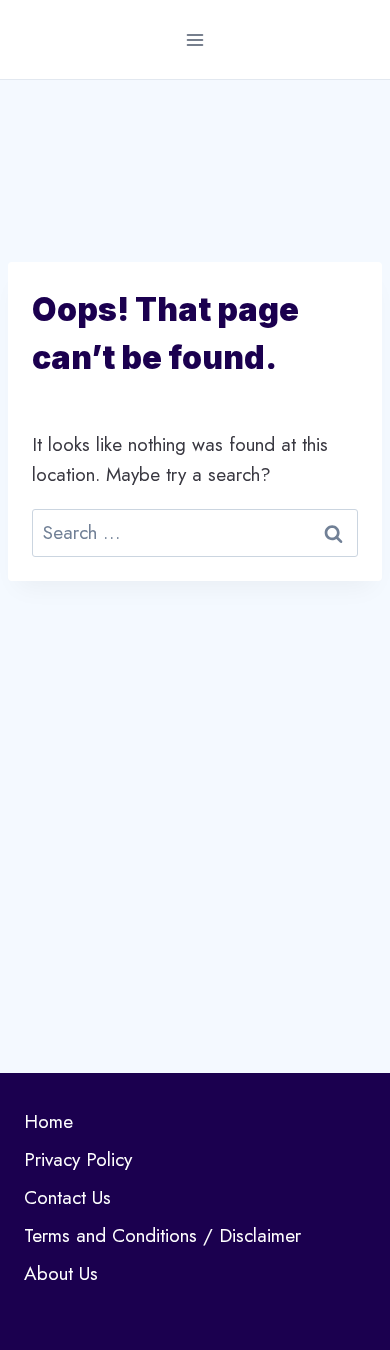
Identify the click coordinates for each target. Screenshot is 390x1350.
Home (48, 1121)
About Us (61, 1273)
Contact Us (67, 1197)
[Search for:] (195, 532)
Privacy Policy (78, 1159)
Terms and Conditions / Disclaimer (162, 1235)
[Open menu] (195, 39)
